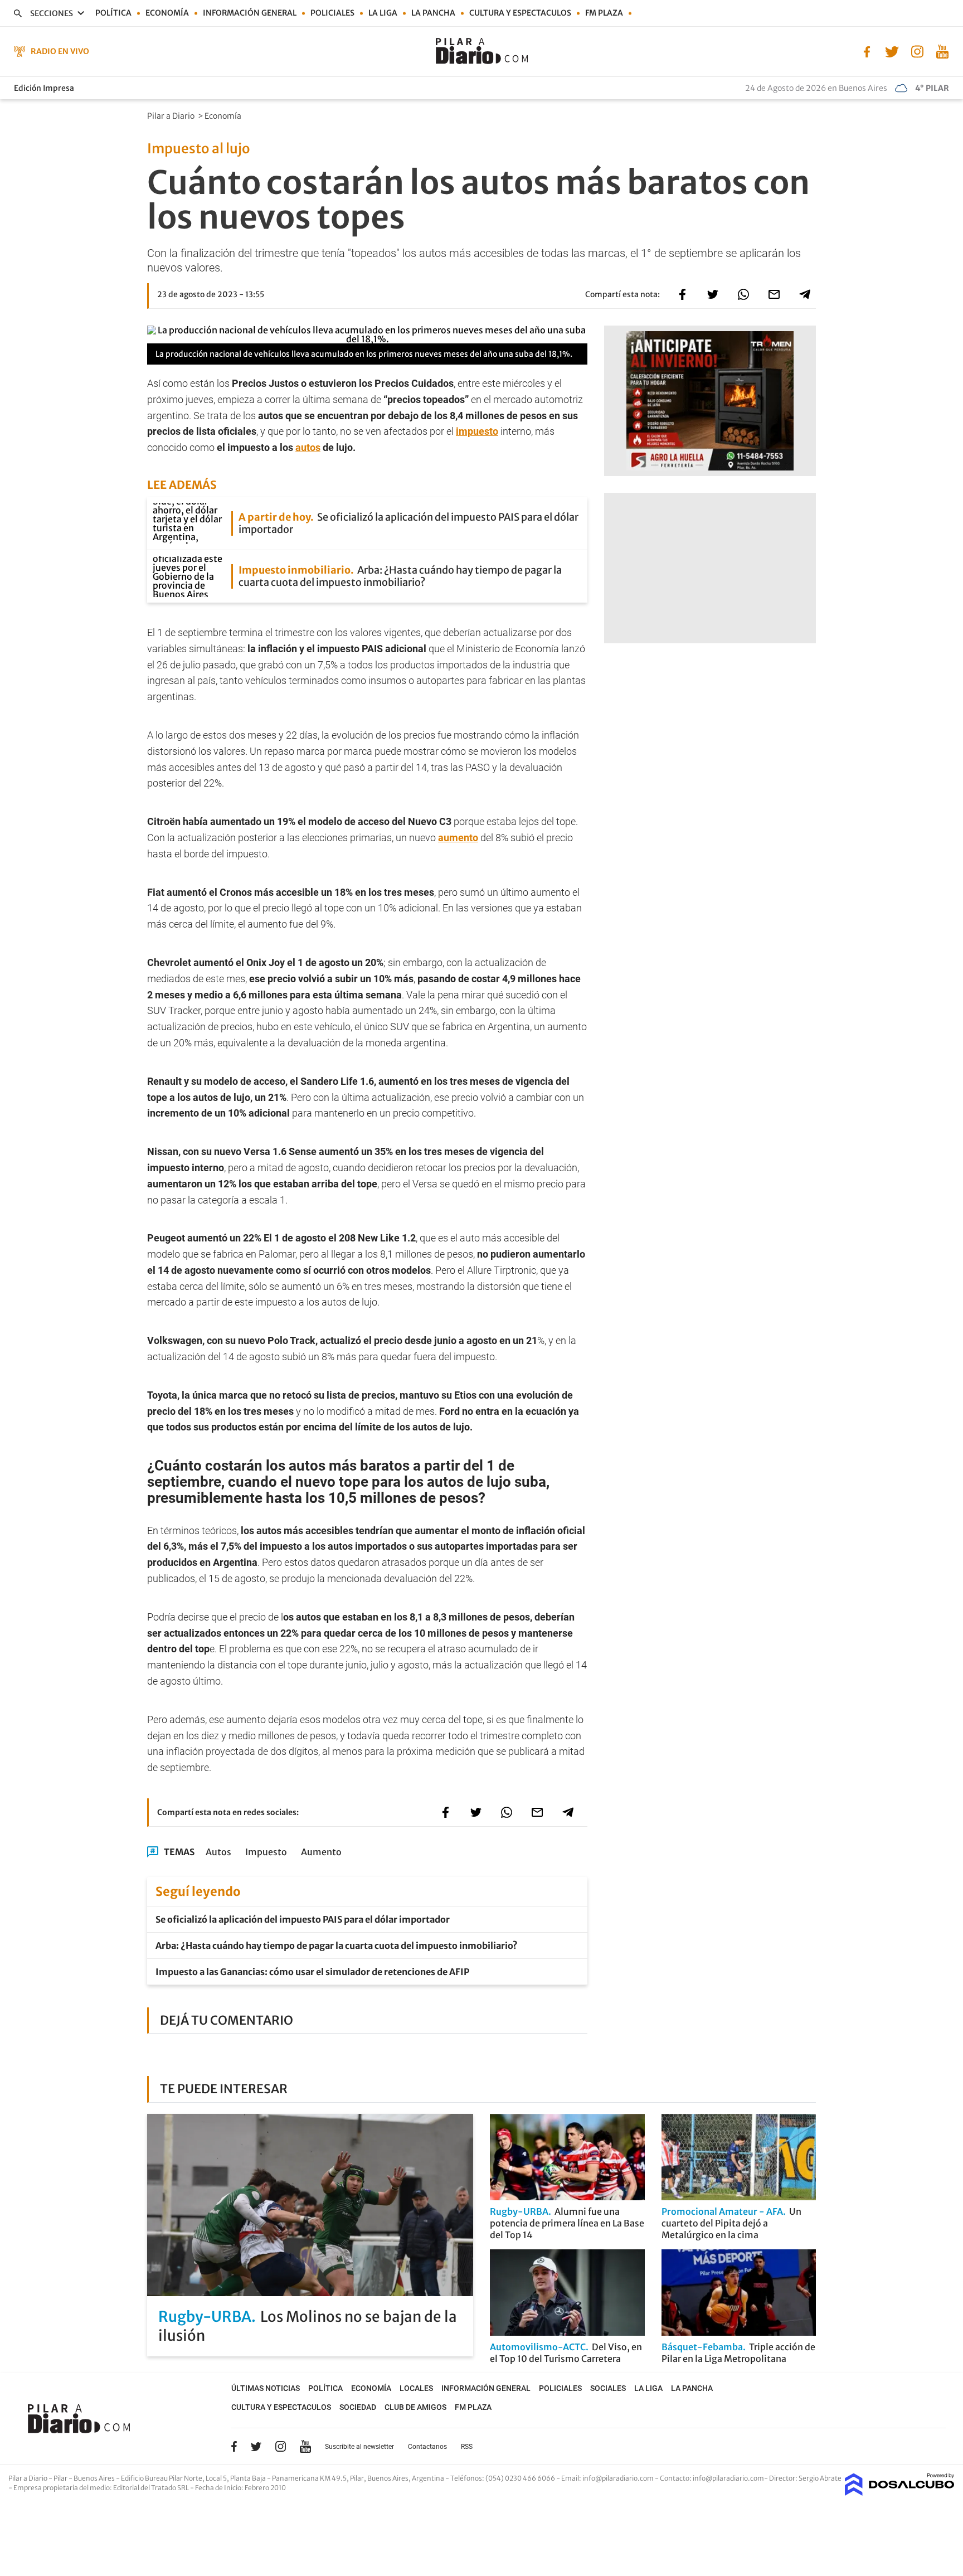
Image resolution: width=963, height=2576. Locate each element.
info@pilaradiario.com (728, 2478)
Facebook (234, 2446)
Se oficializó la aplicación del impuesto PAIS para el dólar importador (303, 1919)
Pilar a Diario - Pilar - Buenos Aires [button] (62, 2478)
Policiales (332, 13)
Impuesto (266, 1852)
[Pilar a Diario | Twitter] (892, 51)
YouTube (305, 2446)
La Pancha (433, 13)
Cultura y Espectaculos (520, 13)
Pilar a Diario (172, 116)
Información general (250, 13)
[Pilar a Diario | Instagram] (917, 51)
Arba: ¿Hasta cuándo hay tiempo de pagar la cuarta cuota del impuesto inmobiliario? (337, 1946)
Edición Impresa (44, 88)
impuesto (477, 431)
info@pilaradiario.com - (621, 2478)
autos (308, 447)
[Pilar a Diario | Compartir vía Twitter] (713, 294)
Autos (218, 1852)
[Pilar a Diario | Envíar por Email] (774, 294)
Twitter (256, 2446)
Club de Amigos (415, 2407)
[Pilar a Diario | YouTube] (942, 51)
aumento (458, 838)
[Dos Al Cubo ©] (900, 2492)
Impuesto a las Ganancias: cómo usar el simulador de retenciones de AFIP (312, 1972)
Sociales (608, 2388)
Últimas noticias (266, 2388)
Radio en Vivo (60, 51)
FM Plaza (604, 13)
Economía (167, 13)
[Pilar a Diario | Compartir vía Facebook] (682, 294)
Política (113, 13)
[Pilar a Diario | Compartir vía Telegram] (805, 294)
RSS (467, 2447)
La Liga (383, 13)
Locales (416, 2388)
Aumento (321, 1852)
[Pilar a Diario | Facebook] (867, 51)
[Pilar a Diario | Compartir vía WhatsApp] (743, 294)
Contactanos (427, 2447)
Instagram (280, 2446)
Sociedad (358, 2407)
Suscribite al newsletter (359, 2447)
